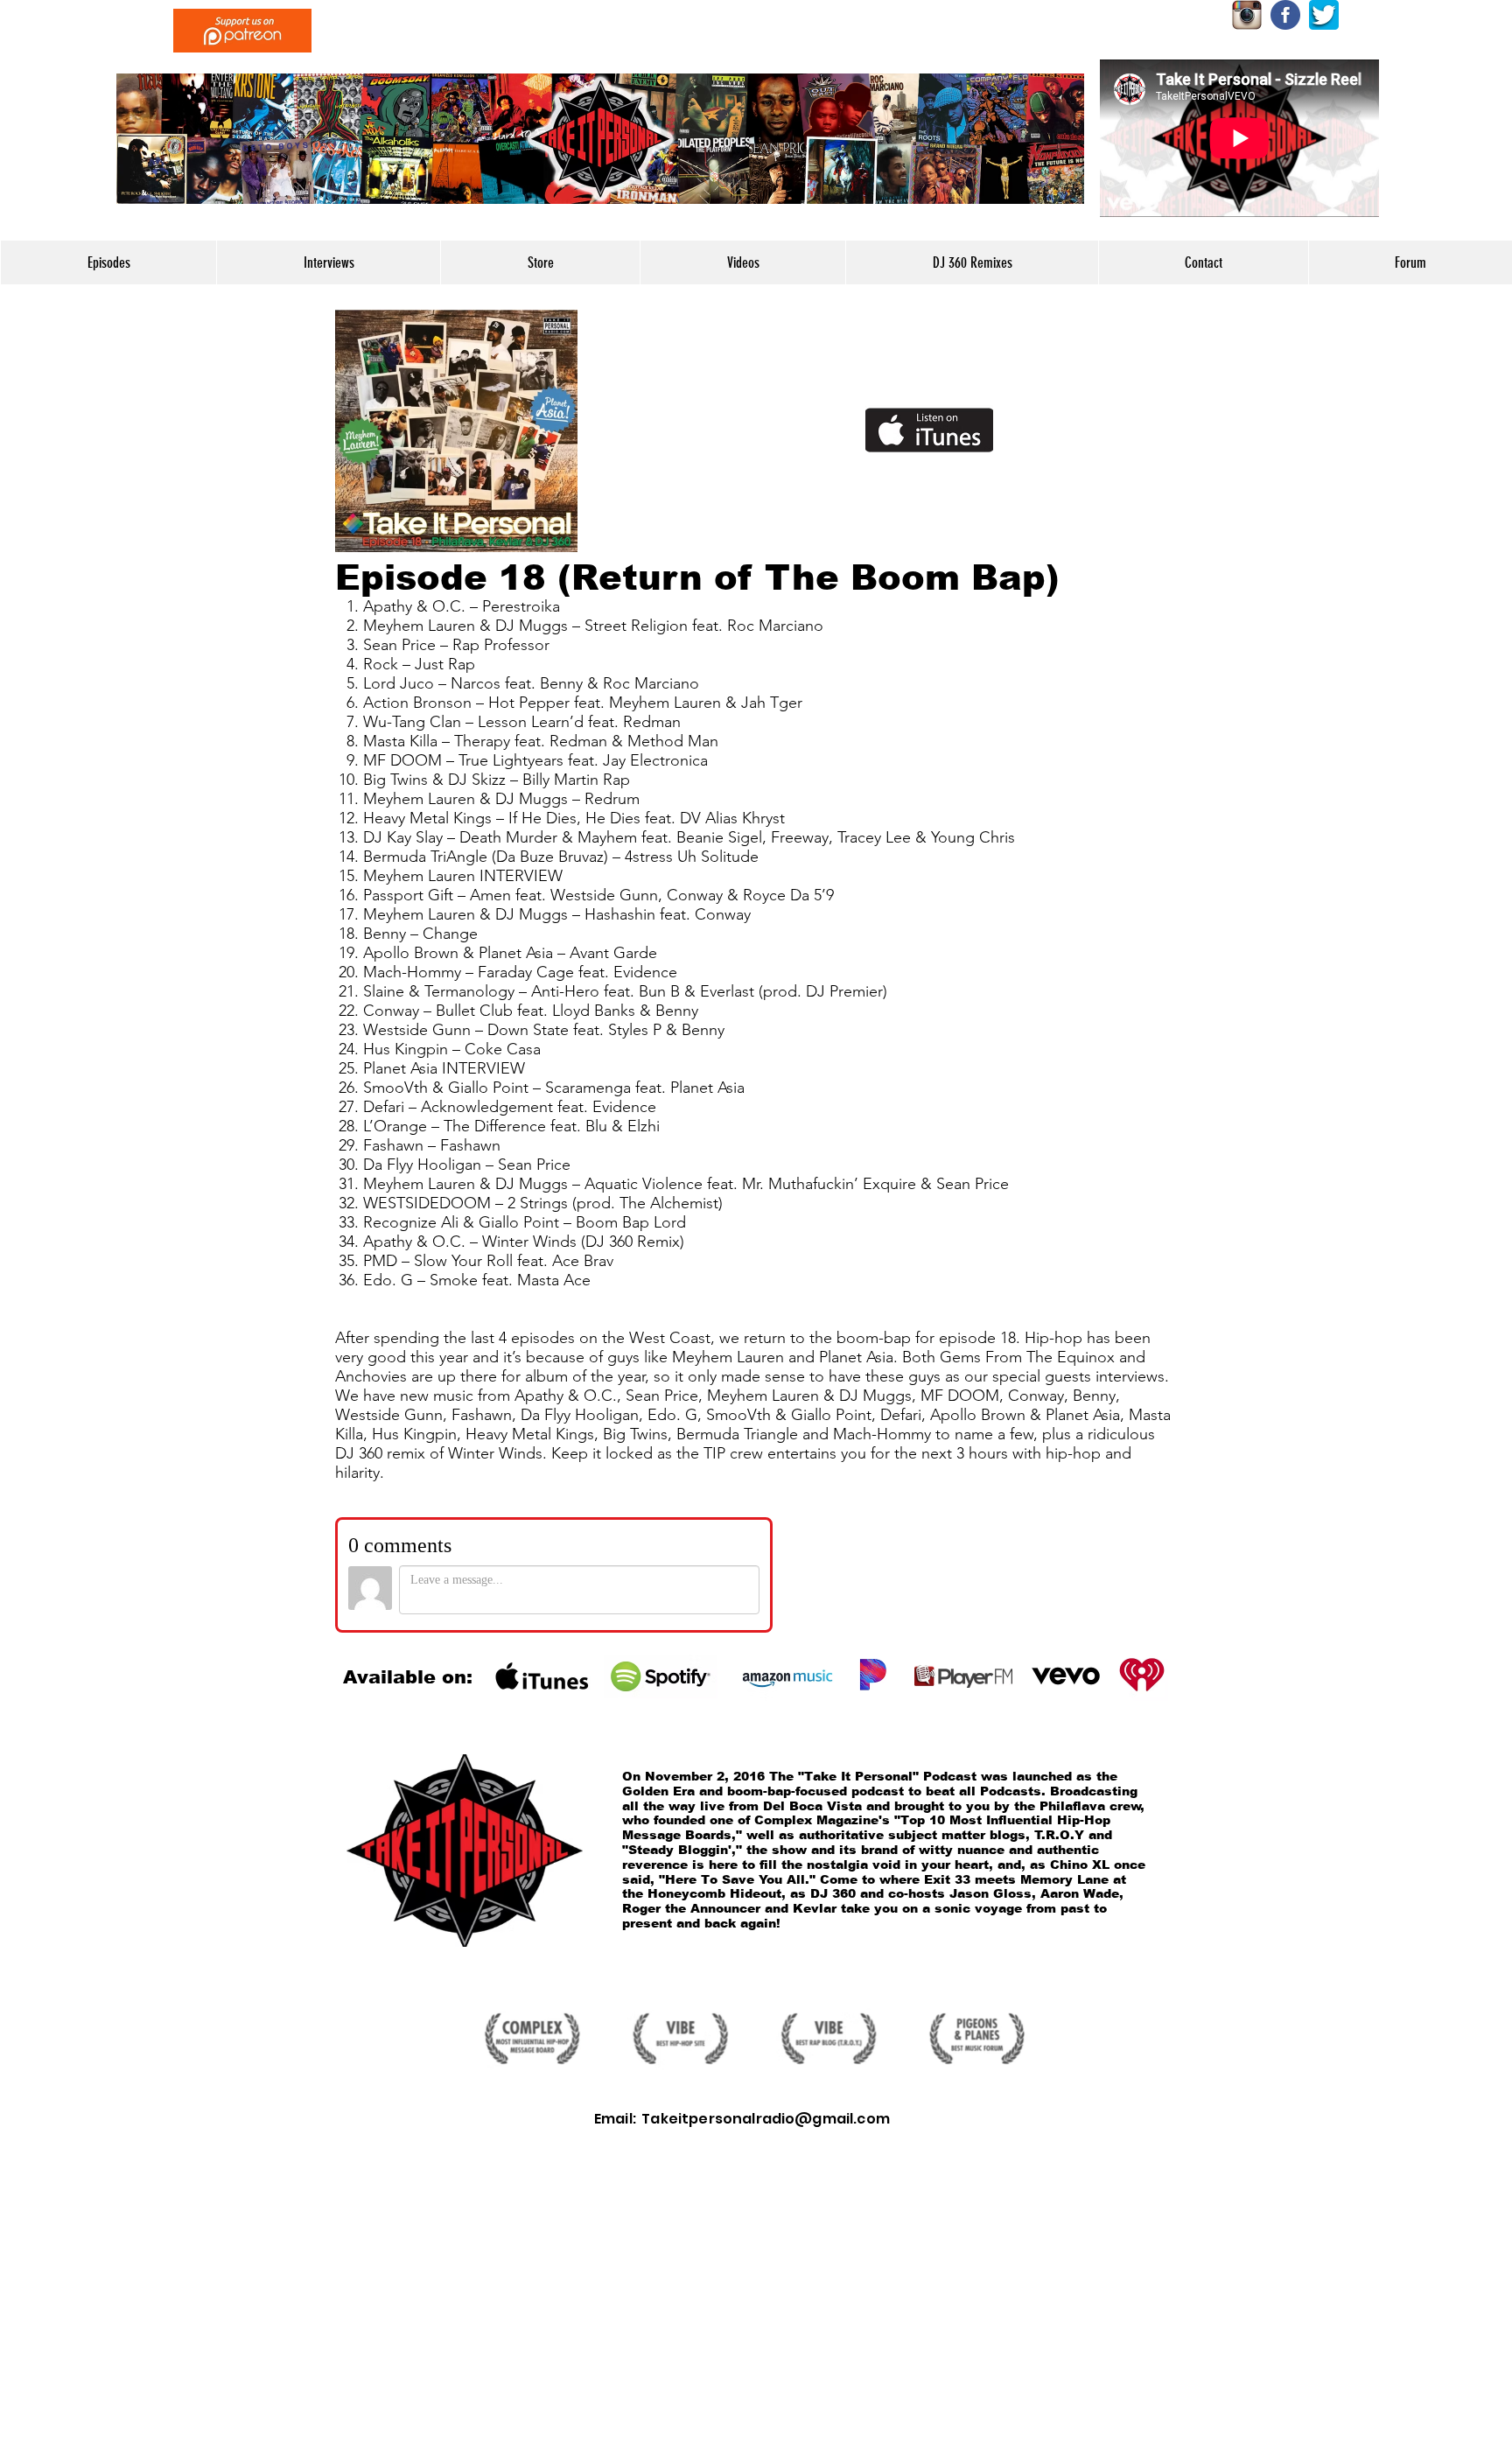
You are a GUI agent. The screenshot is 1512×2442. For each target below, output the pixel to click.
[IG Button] (1247, 15)
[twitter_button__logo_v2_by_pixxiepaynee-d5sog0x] (1324, 15)
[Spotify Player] (724, 430)
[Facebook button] (1285, 15)
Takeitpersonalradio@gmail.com (766, 2119)
